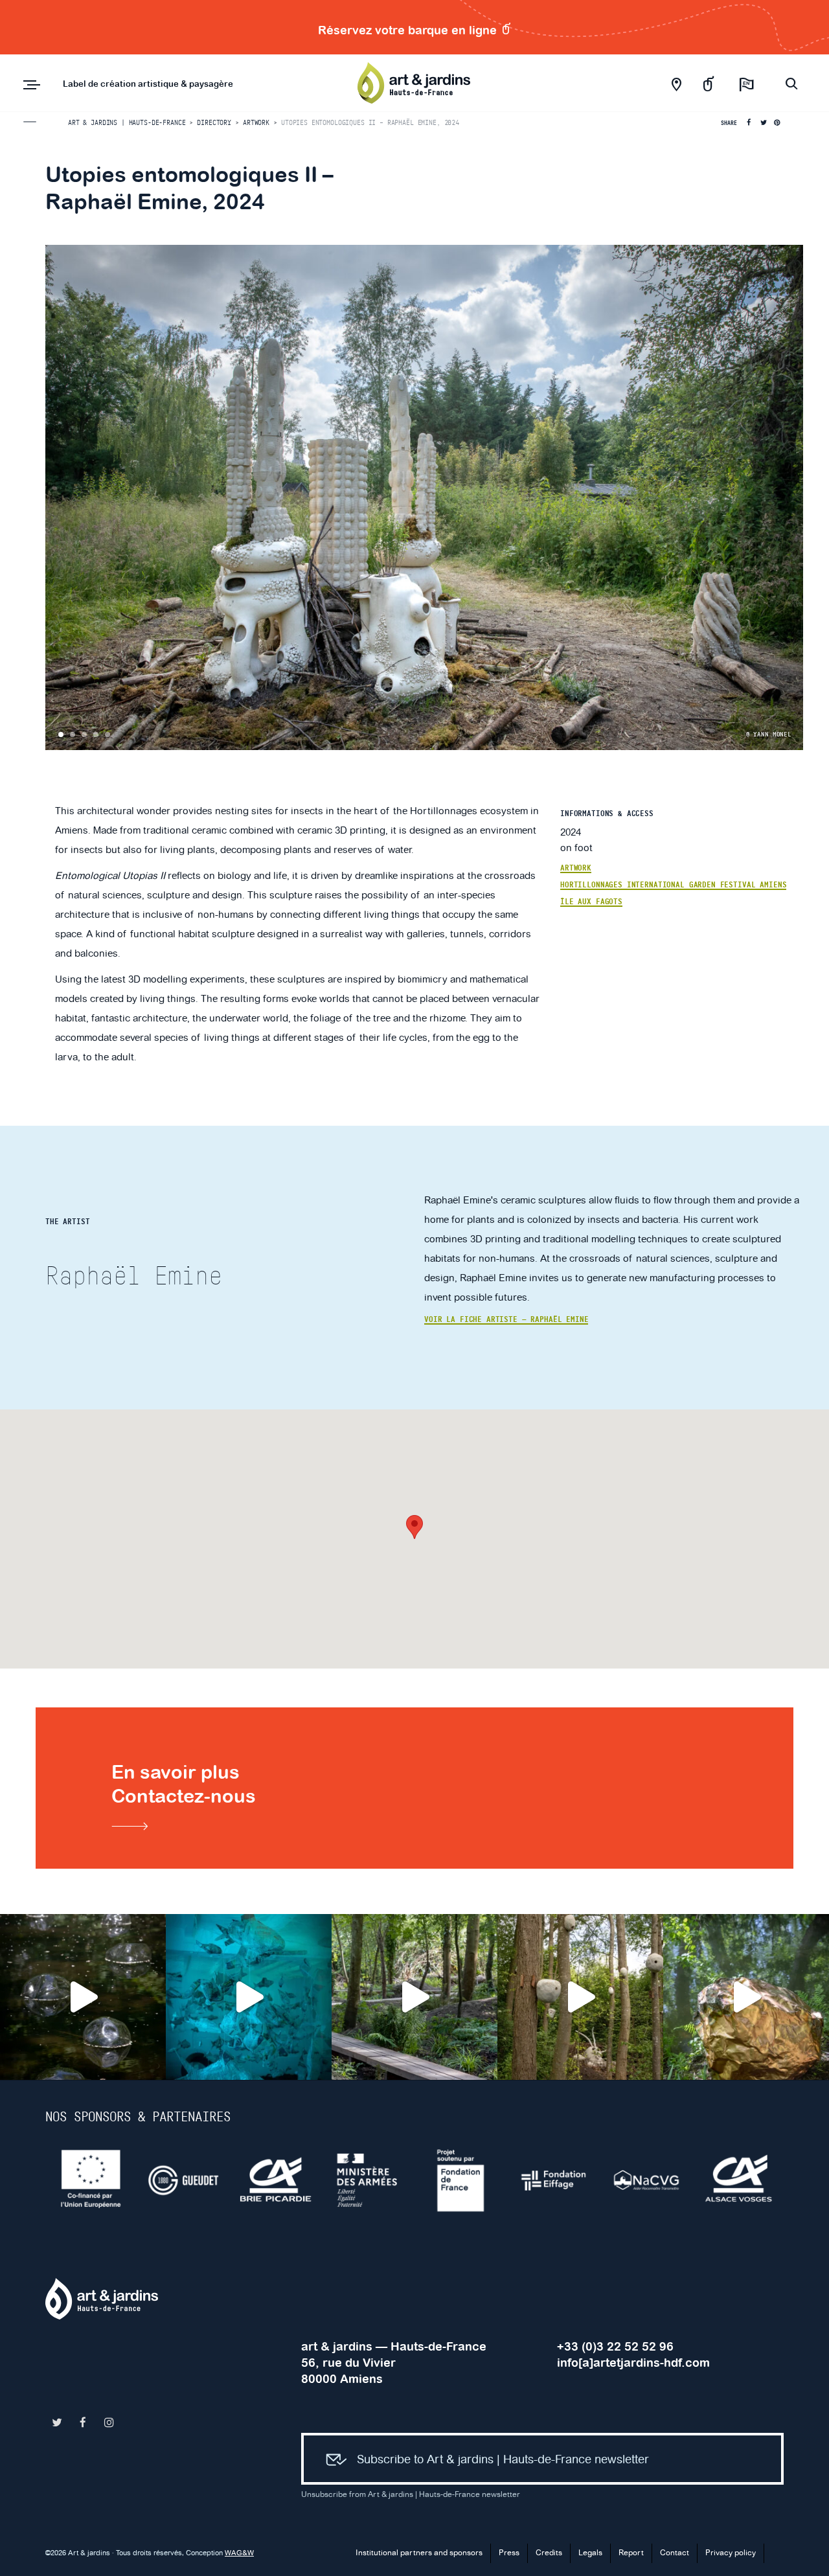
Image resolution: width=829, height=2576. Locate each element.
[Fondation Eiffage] (369, 2180)
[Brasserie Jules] (740, 2180)
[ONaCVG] (462, 2180)
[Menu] (32, 85)
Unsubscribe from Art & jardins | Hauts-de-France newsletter (411, 2495)
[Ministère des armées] (184, 2180)
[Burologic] (647, 2180)
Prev (57, 497)
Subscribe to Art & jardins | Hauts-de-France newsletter (503, 2460)
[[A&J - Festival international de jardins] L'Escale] (83, 1997)
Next (791, 497)
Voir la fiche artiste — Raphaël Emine (506, 1319)
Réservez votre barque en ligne (409, 30)
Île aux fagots (591, 902)
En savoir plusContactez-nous (184, 1784)
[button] (414, 1527)
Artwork (576, 868)
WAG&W (239, 2553)
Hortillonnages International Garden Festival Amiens (673, 885)
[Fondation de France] (277, 2180)
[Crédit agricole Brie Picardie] (92, 2180)
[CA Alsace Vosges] (555, 2180)
